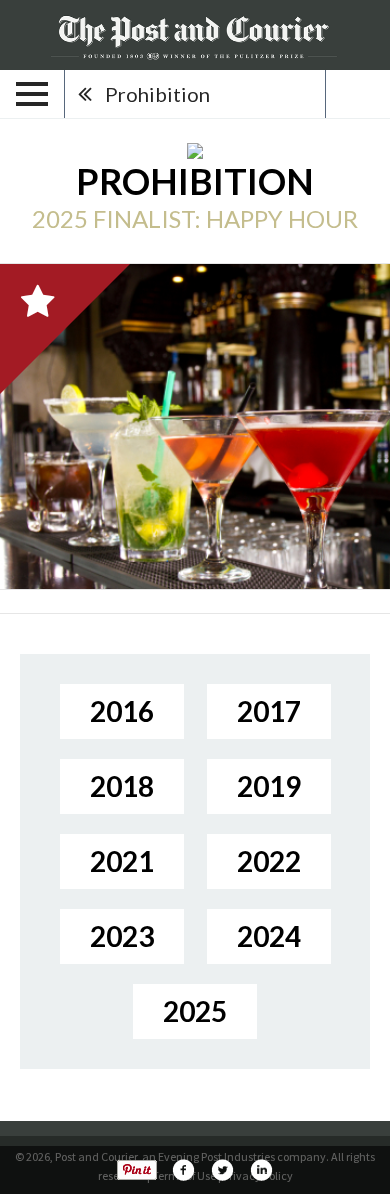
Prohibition (157, 94)
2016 (122, 711)
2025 (195, 1011)
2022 (269, 861)
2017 (269, 711)
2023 (122, 936)
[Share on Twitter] (222, 1170)
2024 (269, 936)
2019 (269, 786)
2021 (122, 861)
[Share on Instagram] (261, 1170)
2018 (122, 786)
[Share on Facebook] (183, 1170)
